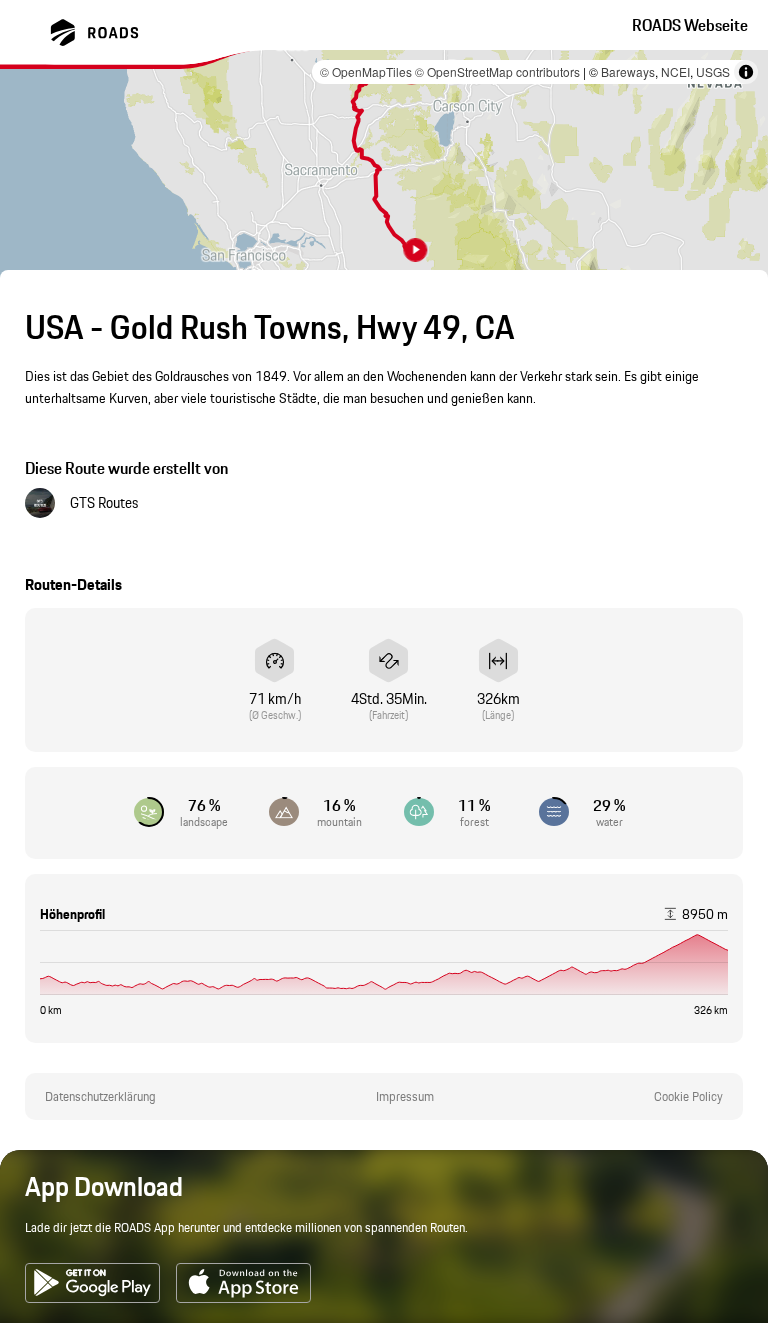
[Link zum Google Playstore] (92, 1283)
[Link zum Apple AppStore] (243, 1283)
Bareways (628, 71)
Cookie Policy (688, 1096)
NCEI (675, 71)
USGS (713, 71)
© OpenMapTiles (366, 71)
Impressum (405, 1096)
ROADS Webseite (690, 25)
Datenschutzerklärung (100, 1096)
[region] (384, 166)
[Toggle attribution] (746, 72)
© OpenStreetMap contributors (497, 71)
